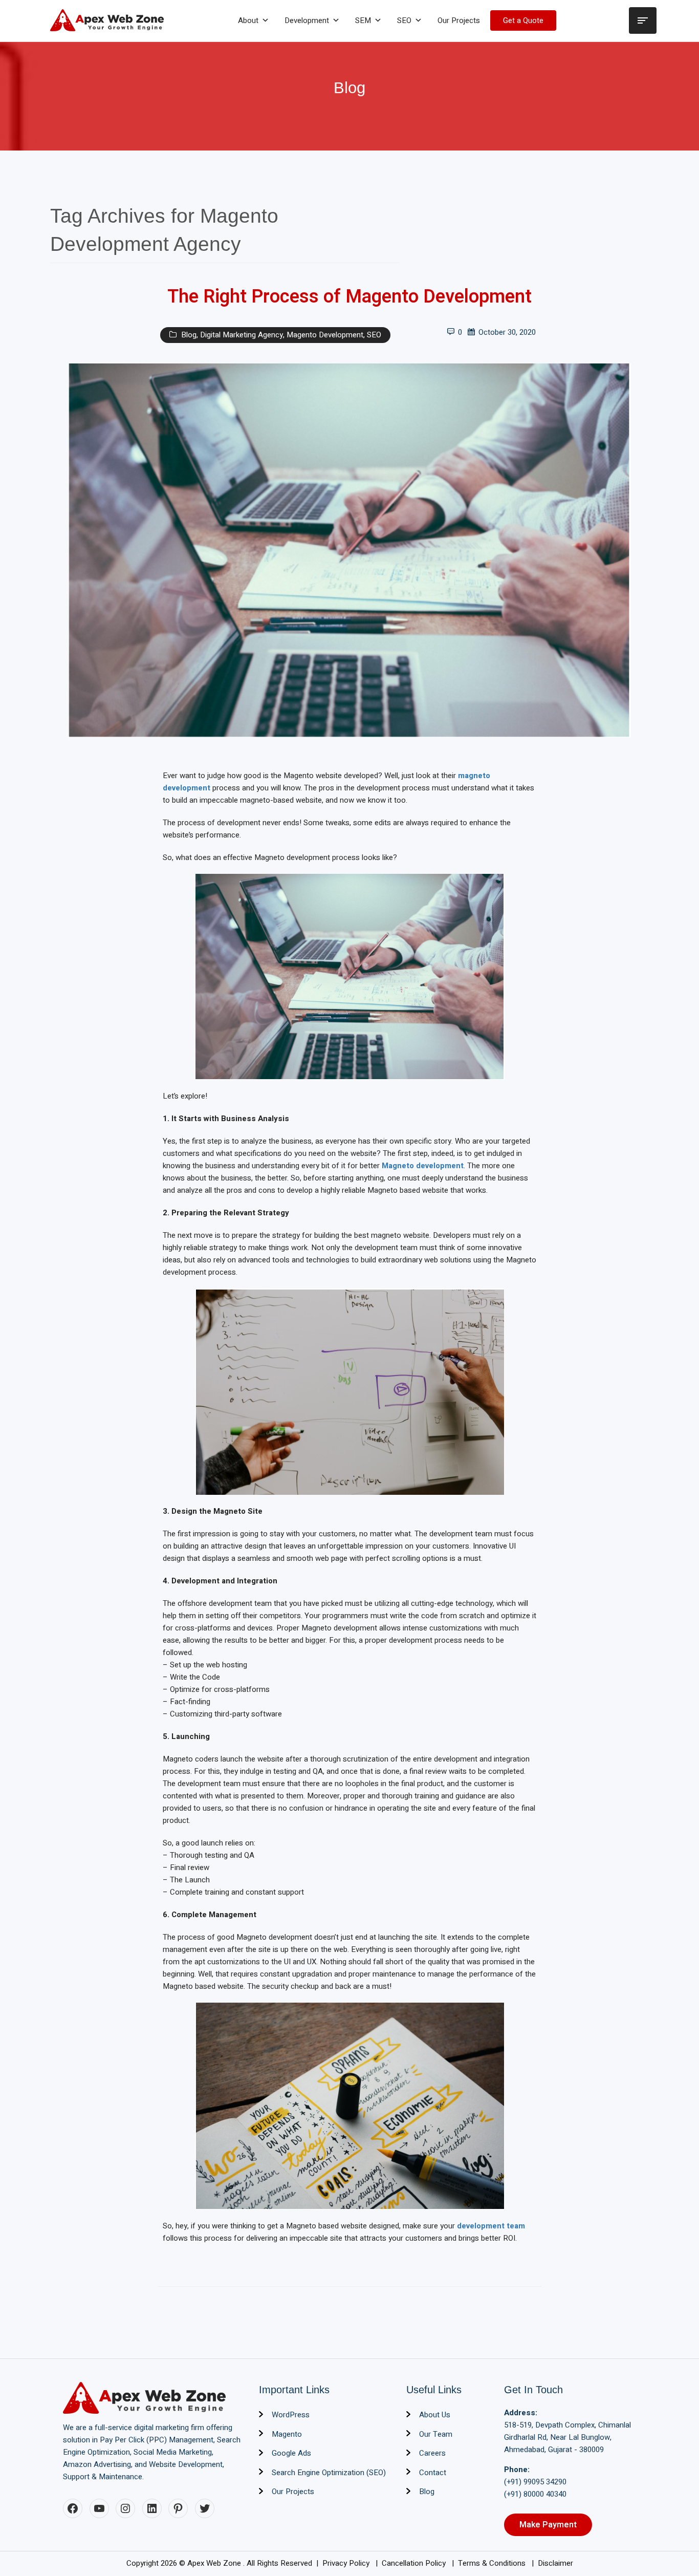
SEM (363, 20)
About (248, 20)
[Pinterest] (178, 2508)
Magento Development (325, 335)
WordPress (291, 2415)
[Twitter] (205, 2508)
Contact (433, 2473)
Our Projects (459, 20)
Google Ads (291, 2453)
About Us (435, 2415)
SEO (404, 20)
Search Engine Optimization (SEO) (329, 2473)
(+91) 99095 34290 (535, 2482)
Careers (432, 2453)
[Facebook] (73, 2508)
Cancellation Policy (415, 2563)
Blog (189, 335)
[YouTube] (99, 2508)
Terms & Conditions (493, 2563)
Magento (287, 2434)
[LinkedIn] (152, 2508)
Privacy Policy (347, 2563)
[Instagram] (125, 2508)
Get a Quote (523, 20)
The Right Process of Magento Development (349, 297)
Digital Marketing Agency (242, 335)
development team (491, 2226)
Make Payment (548, 2525)
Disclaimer (555, 2563)
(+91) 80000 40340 (535, 2494)
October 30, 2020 (507, 332)
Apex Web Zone (215, 2563)
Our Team (436, 2434)
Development (307, 20)
